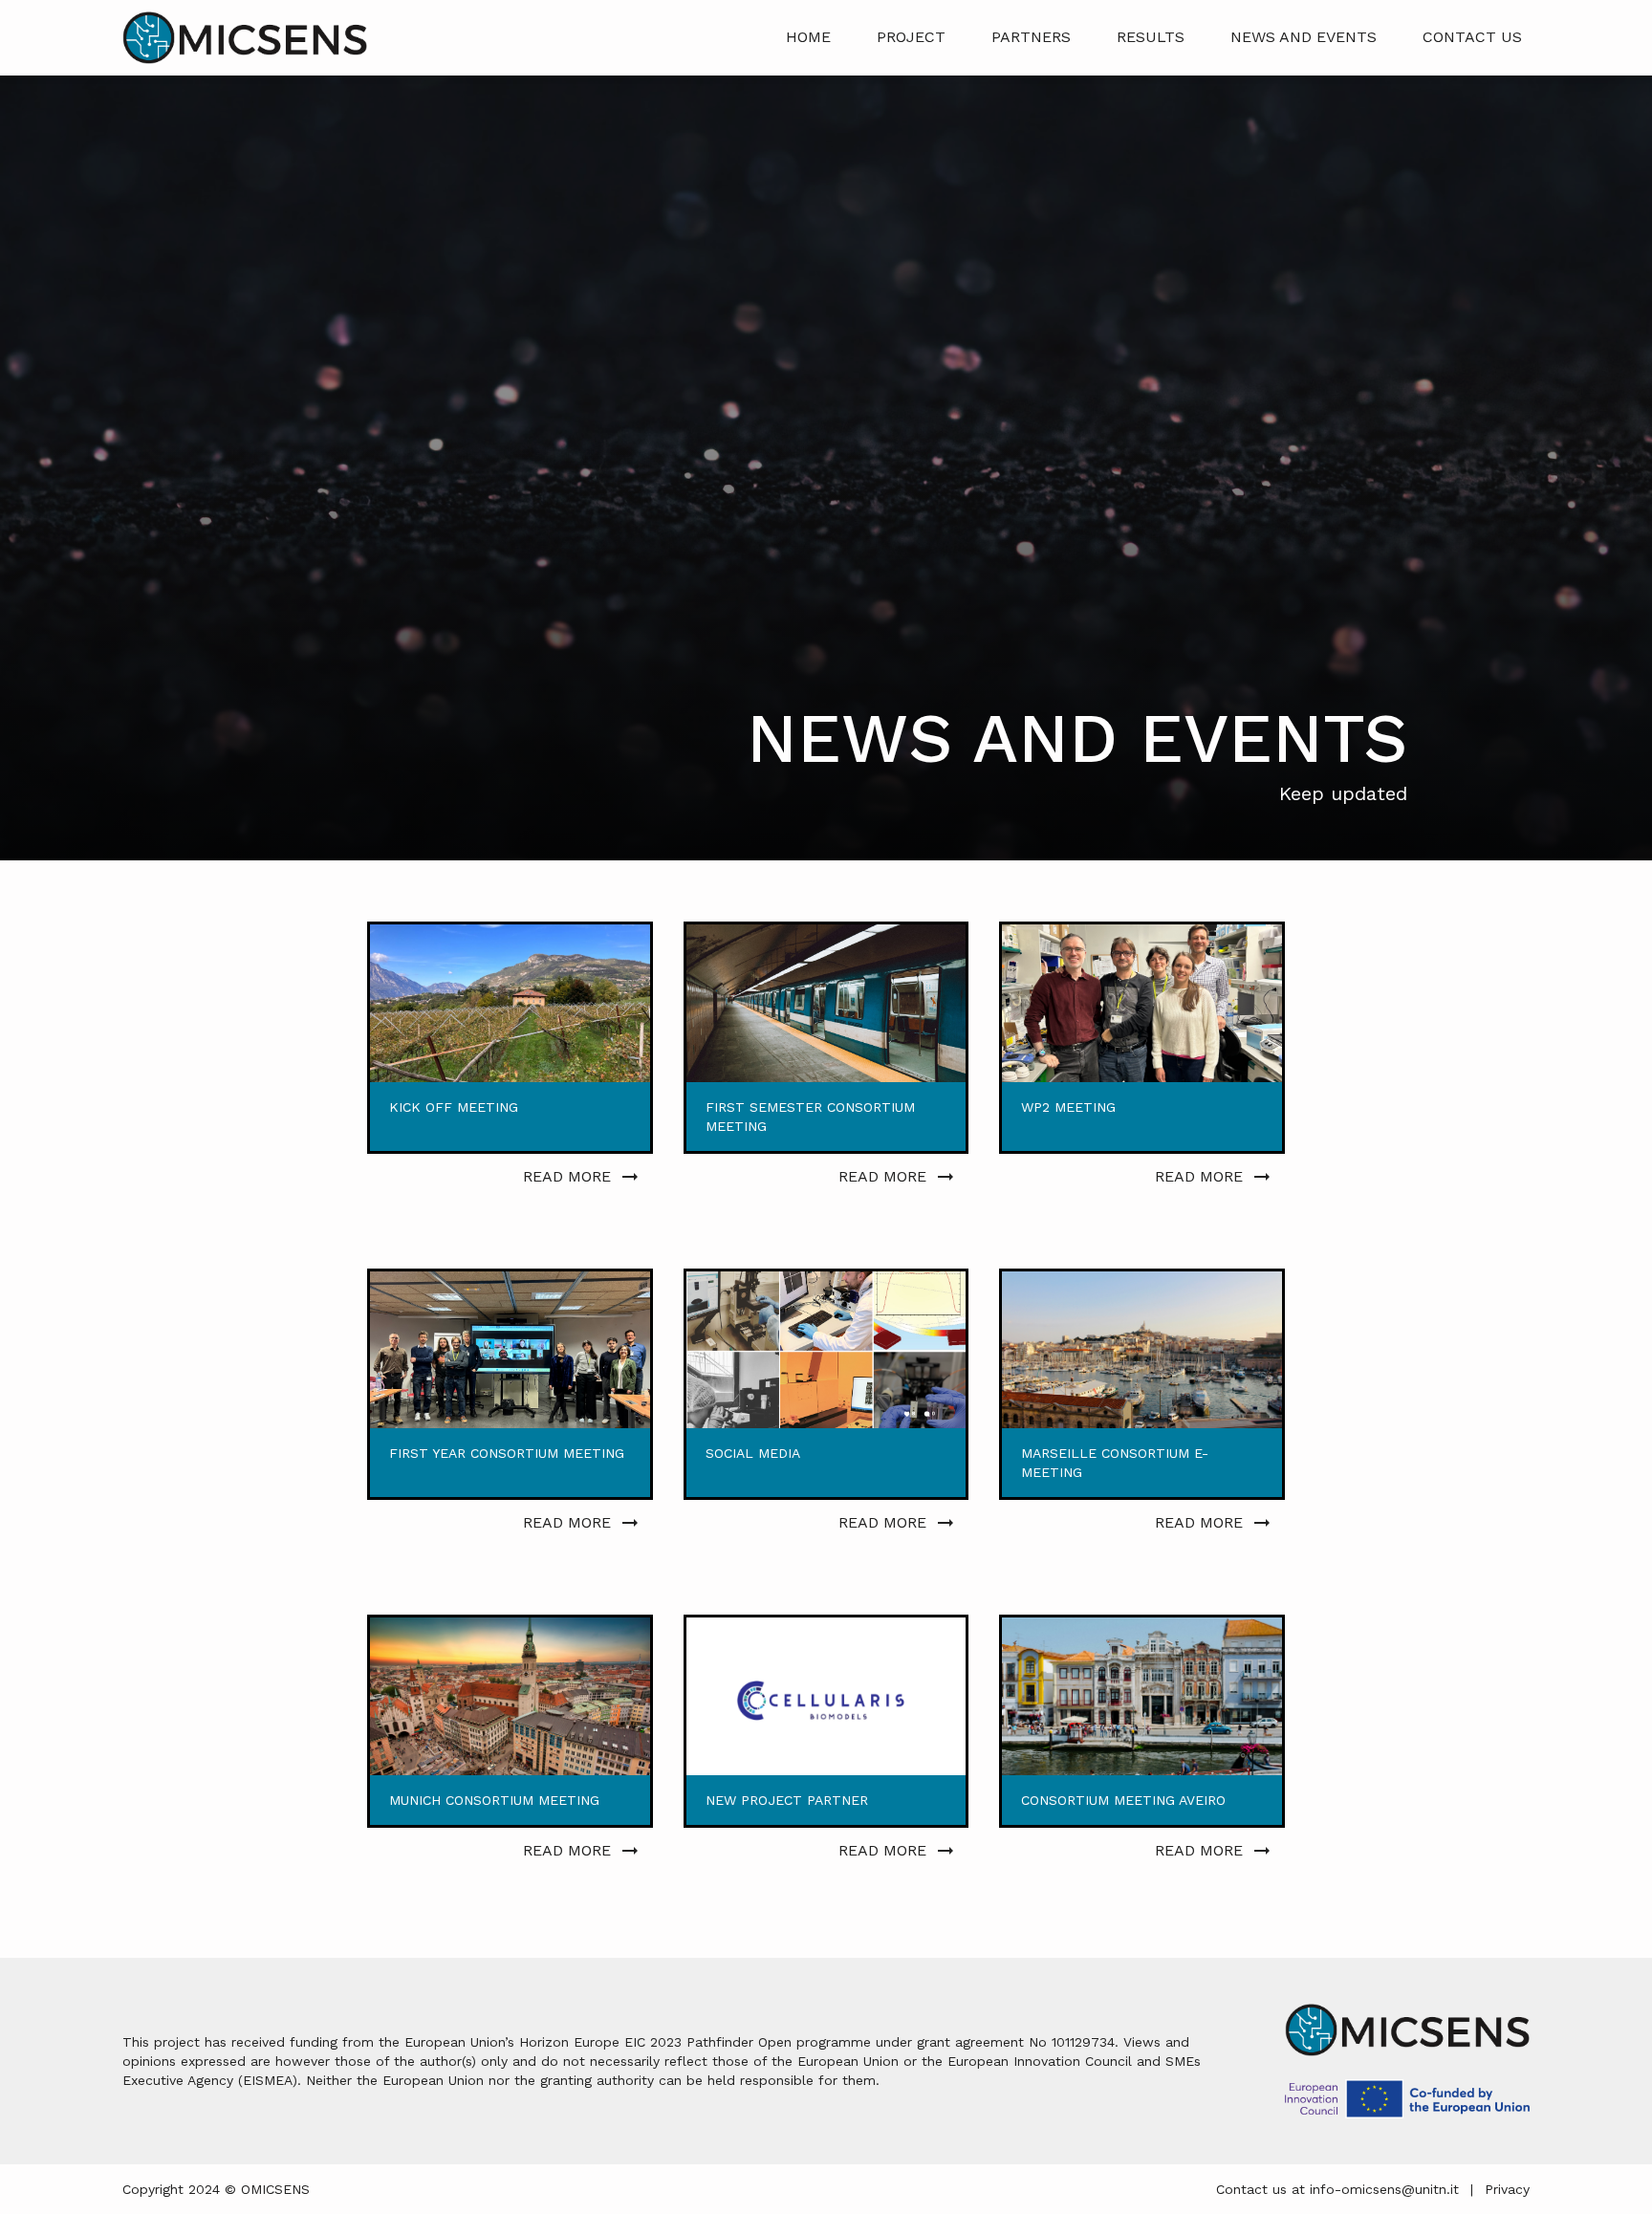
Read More (567, 1176)
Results (1151, 37)
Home (808, 37)
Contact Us (1472, 37)
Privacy (1507, 2189)
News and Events (1304, 37)
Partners (1031, 37)
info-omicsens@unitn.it (1384, 2189)
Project (911, 37)
